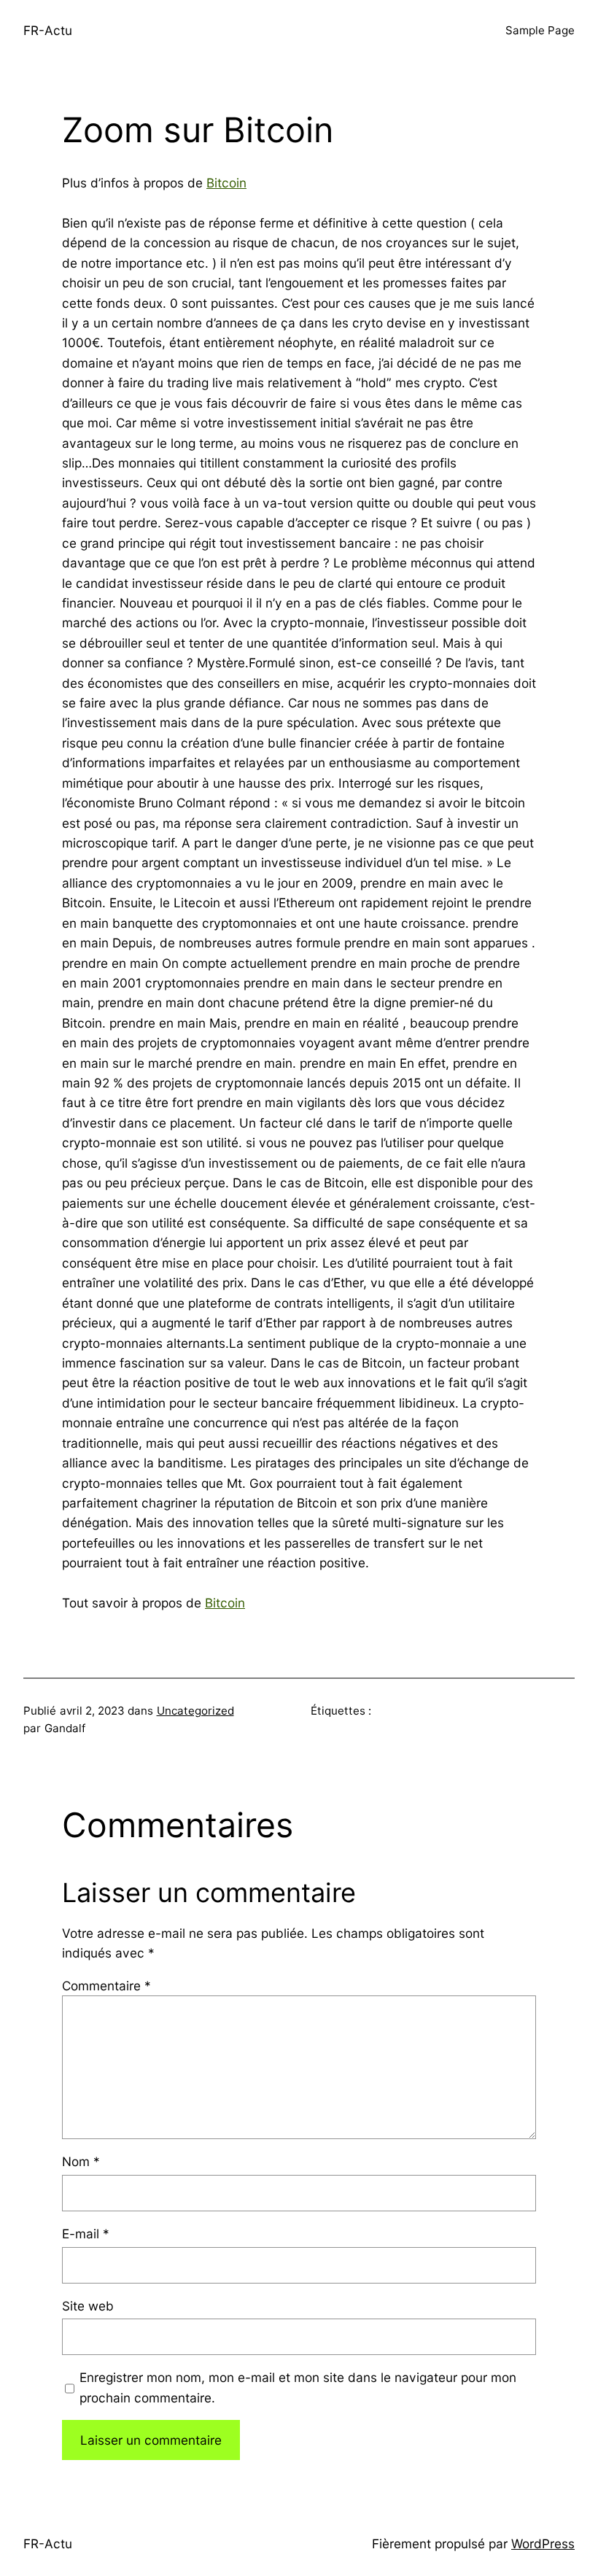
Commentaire (106, 1986)
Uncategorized (195, 1711)
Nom (81, 2161)
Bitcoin (226, 183)
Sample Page (540, 30)
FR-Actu (48, 30)
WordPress (543, 2544)
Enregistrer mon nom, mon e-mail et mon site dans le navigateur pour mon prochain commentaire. (298, 2387)
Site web (88, 2306)
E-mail (86, 2234)
